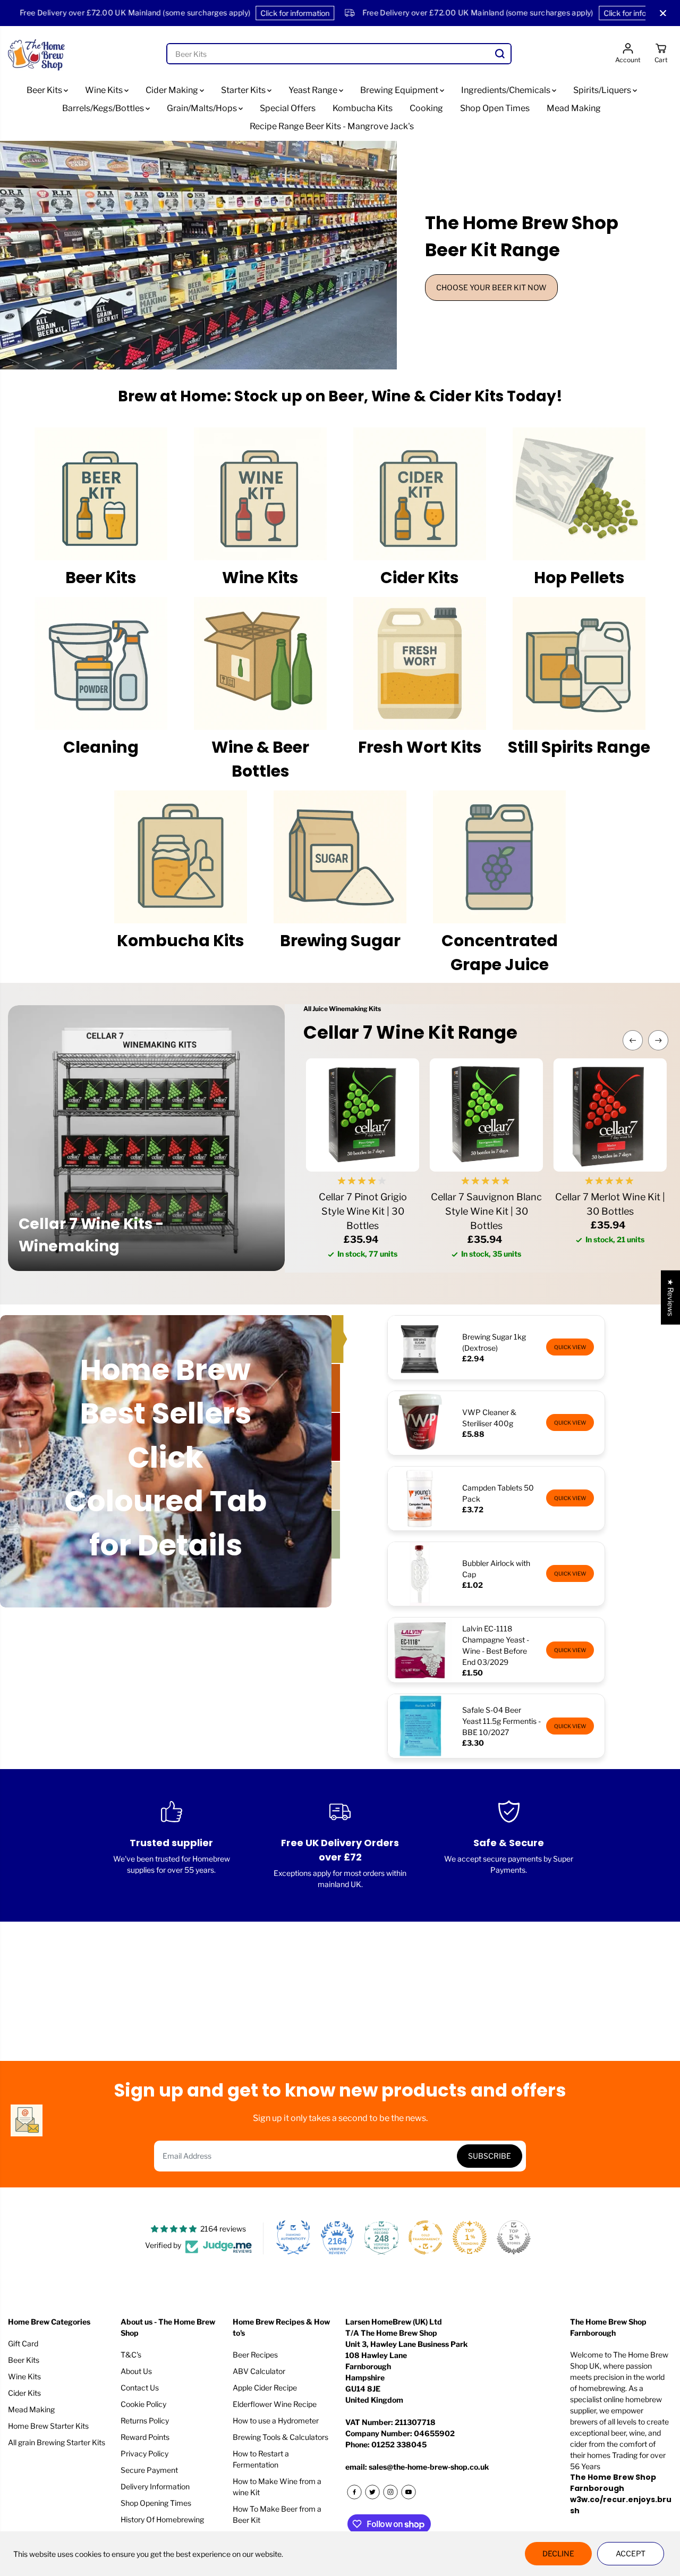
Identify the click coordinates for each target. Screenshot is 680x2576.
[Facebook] (354, 2492)
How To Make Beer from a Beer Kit (277, 2514)
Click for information (238, 13)
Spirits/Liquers (603, 90)
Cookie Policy (143, 2404)
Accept (631, 2553)
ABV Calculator (259, 2371)
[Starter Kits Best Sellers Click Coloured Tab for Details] (337, 1339)
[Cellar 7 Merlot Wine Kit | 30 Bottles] (610, 1115)
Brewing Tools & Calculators (280, 2437)
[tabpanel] (340, 255)
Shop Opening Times (156, 2503)
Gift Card (23, 2343)
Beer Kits (45, 90)
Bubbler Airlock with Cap (496, 1569)
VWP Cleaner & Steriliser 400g (489, 1418)
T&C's (131, 2355)
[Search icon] (500, 54)
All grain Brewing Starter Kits (57, 2442)
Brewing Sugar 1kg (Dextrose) (494, 1342)
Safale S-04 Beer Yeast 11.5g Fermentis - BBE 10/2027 (501, 1721)
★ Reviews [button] (671, 1298)
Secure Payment (149, 2470)
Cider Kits (24, 2393)
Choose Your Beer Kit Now (491, 287)
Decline (558, 2553)
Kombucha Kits (363, 108)
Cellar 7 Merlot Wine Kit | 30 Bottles (610, 1204)
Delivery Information (155, 2486)
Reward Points (145, 2437)
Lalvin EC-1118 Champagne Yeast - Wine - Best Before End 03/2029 (496, 1645)
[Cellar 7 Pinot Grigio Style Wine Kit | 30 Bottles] (363, 1115)
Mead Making (574, 108)
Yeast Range (314, 90)
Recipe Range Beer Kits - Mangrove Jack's (332, 126)
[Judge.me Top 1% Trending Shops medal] (470, 2237)
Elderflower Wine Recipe (275, 2404)
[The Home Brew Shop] (37, 54)
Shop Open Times (495, 108)
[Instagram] (390, 2492)
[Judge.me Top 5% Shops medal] (514, 2237)
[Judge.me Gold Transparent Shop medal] (426, 2237)
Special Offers (288, 108)
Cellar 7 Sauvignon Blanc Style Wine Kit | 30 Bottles (486, 1211)
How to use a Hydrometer (276, 2421)
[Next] (658, 1040)
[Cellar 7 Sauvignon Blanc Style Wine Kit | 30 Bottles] (486, 1115)
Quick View (570, 1347)
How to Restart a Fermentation (261, 2459)
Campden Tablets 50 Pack (498, 1493)
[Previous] (633, 1040)
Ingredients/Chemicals (507, 90)
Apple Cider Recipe (265, 2388)
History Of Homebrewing (162, 2519)
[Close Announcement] (663, 13)
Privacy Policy (144, 2453)
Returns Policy (145, 2421)
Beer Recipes (255, 2355)
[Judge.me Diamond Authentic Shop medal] (293, 2237)
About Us (136, 2371)
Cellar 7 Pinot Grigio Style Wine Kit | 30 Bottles (363, 1211)
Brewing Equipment (400, 90)
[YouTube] (409, 2492)
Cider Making (173, 90)
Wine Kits (105, 90)
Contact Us (140, 2388)
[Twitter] (372, 2492)
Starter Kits (244, 90)
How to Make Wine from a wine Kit (277, 2487)
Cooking (426, 108)
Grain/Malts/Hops (203, 108)
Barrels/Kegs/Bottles (104, 108)
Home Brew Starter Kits (48, 2426)
